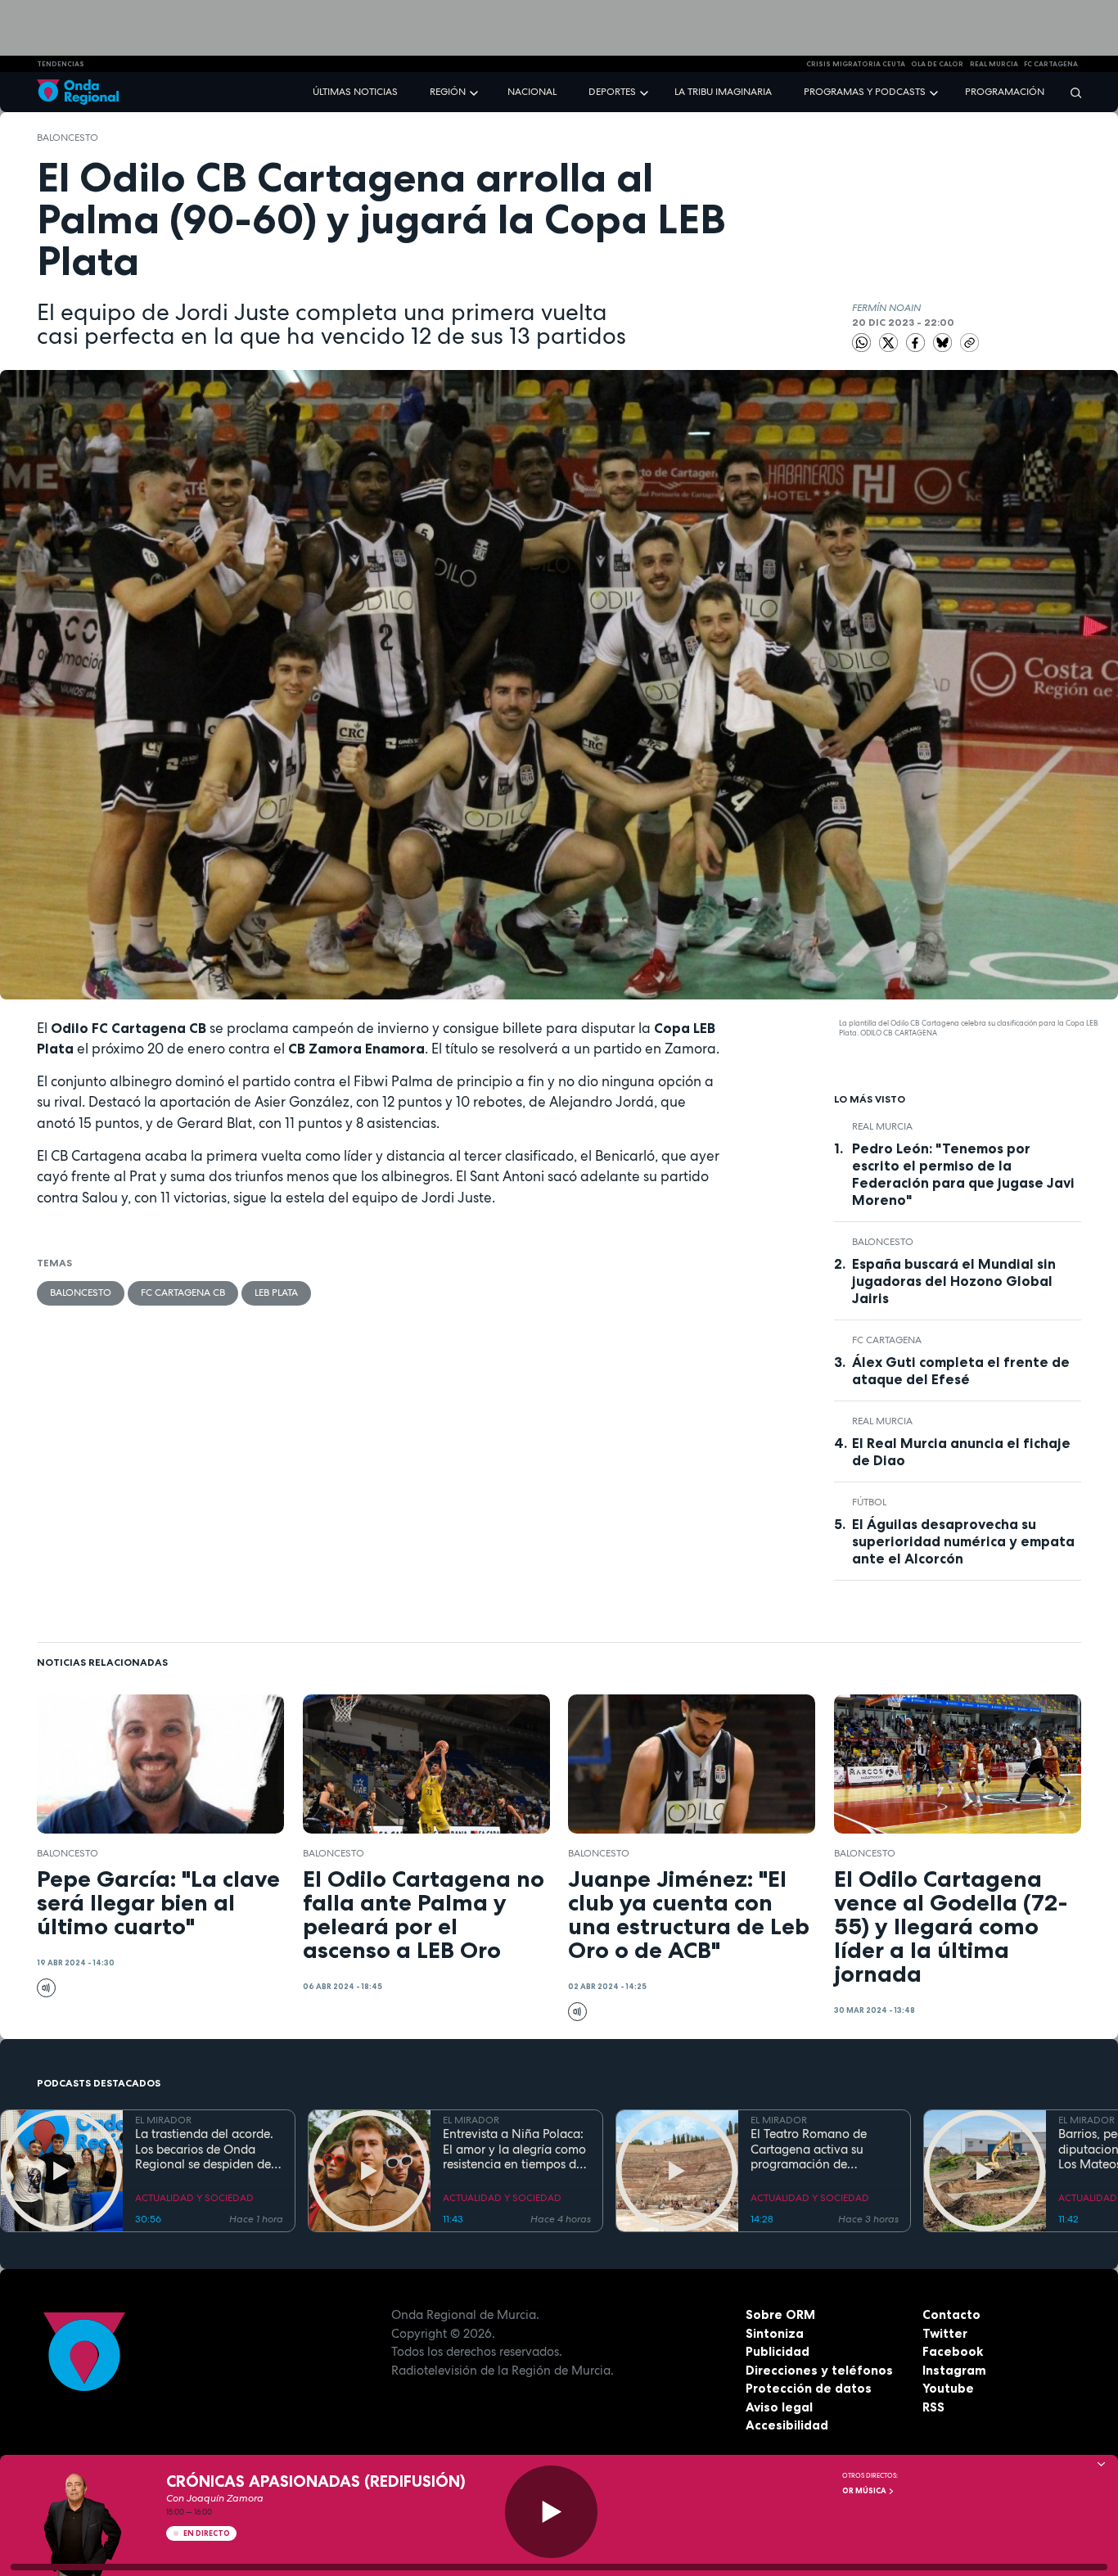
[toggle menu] (476, 91)
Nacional (532, 92)
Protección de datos (809, 2388)
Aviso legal (779, 2407)
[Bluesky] (944, 341)
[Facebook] (917, 341)
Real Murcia (994, 64)
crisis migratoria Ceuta (856, 64)
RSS (933, 2407)
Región (448, 92)
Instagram (954, 2370)
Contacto (951, 2314)
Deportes (612, 92)
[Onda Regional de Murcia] (78, 92)
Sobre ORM (780, 2314)
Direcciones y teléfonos (819, 2370)
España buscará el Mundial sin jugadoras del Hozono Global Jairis (954, 1281)
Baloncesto (68, 138)
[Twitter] (890, 341)
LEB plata (276, 1293)
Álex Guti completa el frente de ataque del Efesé (961, 1371)
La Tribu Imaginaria (723, 92)
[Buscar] (1071, 92)
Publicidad (778, 2351)
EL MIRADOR (163, 2120)
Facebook (953, 2351)
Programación (1005, 92)
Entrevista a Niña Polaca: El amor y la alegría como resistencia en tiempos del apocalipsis (514, 2150)
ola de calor (937, 64)
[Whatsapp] (861, 343)
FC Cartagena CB (183, 1293)
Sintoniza (775, 2333)
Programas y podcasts (865, 92)
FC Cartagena (887, 1340)
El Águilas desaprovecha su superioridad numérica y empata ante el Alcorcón (963, 1541)
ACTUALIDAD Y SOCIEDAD (194, 2198)
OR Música (865, 2491)
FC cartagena (1051, 64)
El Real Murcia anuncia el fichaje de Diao (961, 1452)
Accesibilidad (787, 2425)
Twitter (945, 2333)
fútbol (869, 1502)
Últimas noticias (355, 92)
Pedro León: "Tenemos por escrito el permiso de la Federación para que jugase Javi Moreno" (963, 1174)
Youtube (948, 2388)
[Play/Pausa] (551, 2512)
